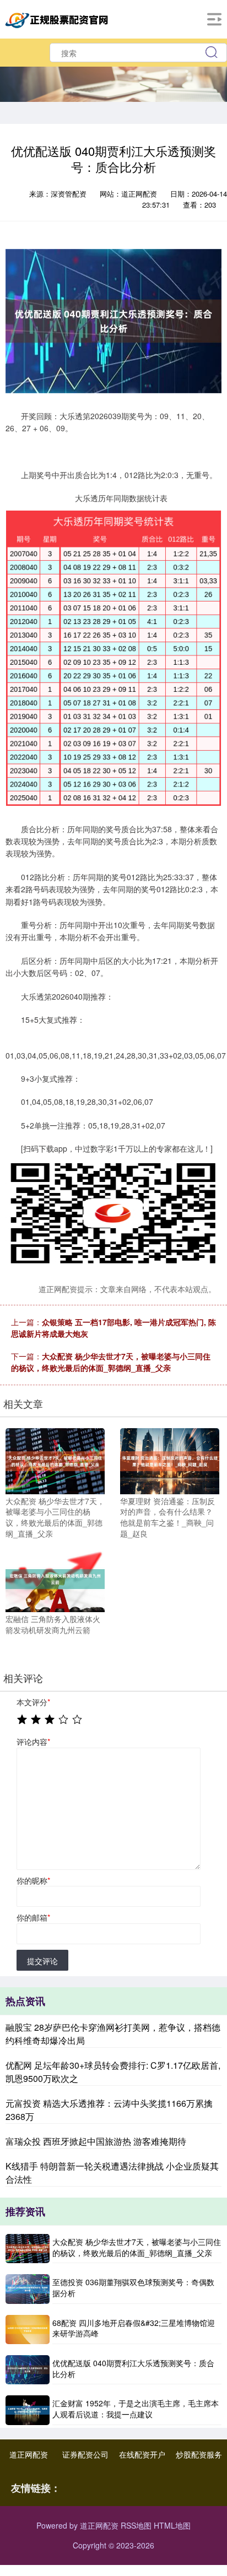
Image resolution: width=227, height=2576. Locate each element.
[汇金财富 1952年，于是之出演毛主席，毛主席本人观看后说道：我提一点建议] (28, 2410)
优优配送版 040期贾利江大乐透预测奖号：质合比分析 (133, 2368)
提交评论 (42, 1961)
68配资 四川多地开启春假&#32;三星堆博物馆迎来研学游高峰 (134, 2328)
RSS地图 (136, 2525)
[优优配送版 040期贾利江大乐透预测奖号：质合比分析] (28, 2370)
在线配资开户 (142, 2454)
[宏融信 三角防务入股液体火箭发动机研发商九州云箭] (55, 1578)
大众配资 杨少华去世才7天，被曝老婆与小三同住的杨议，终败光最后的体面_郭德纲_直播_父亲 (111, 1362)
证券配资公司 (85, 2454)
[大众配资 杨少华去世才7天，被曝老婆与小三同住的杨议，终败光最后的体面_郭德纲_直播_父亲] (55, 1460)
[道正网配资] (58, 18)
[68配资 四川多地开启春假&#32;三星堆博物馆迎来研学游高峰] (28, 2330)
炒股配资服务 (199, 2454)
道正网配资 (29, 2454)
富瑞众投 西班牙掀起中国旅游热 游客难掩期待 (96, 2141)
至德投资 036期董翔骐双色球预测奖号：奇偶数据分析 (133, 2287)
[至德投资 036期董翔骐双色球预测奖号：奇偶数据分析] (28, 2289)
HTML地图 (172, 2525)
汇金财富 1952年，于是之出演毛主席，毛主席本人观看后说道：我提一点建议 (136, 2409)
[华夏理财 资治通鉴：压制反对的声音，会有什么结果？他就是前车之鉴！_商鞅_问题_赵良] (170, 1460)
